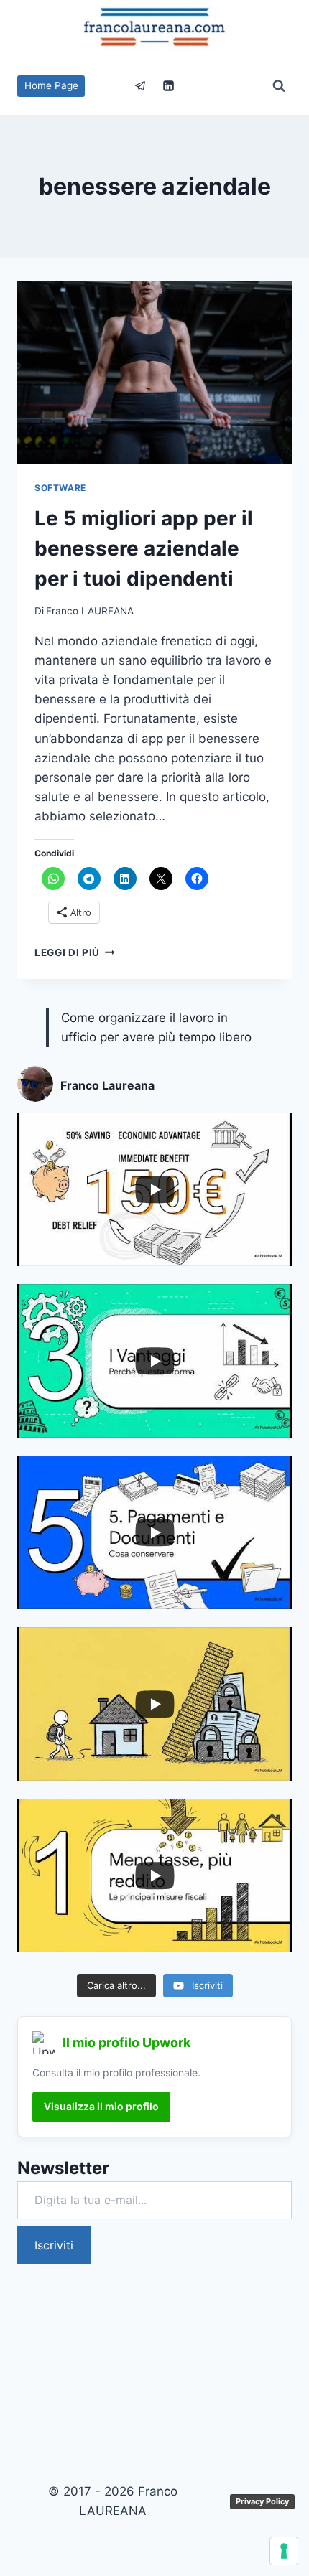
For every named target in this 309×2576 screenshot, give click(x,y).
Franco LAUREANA (90, 611)
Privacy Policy (262, 2501)
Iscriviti (54, 2245)
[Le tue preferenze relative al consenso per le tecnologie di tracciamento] (284, 2551)
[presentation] (154, 373)
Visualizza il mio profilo (101, 2106)
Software (60, 488)
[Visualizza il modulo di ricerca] (279, 86)
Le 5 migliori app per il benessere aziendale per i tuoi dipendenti (144, 548)
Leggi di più (75, 952)
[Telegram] (140, 86)
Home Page (51, 85)
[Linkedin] (169, 86)
